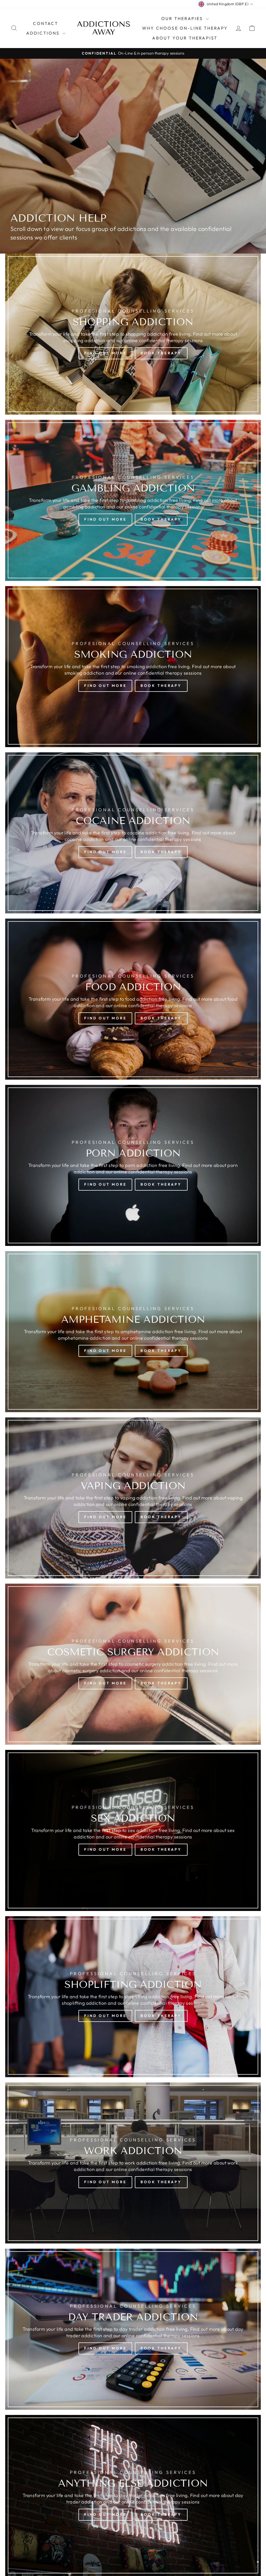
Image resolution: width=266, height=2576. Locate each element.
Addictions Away (104, 28)
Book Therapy (161, 353)
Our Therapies (183, 18)
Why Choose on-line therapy (185, 28)
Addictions (44, 33)
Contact (45, 23)
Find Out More (105, 353)
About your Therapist (185, 38)
